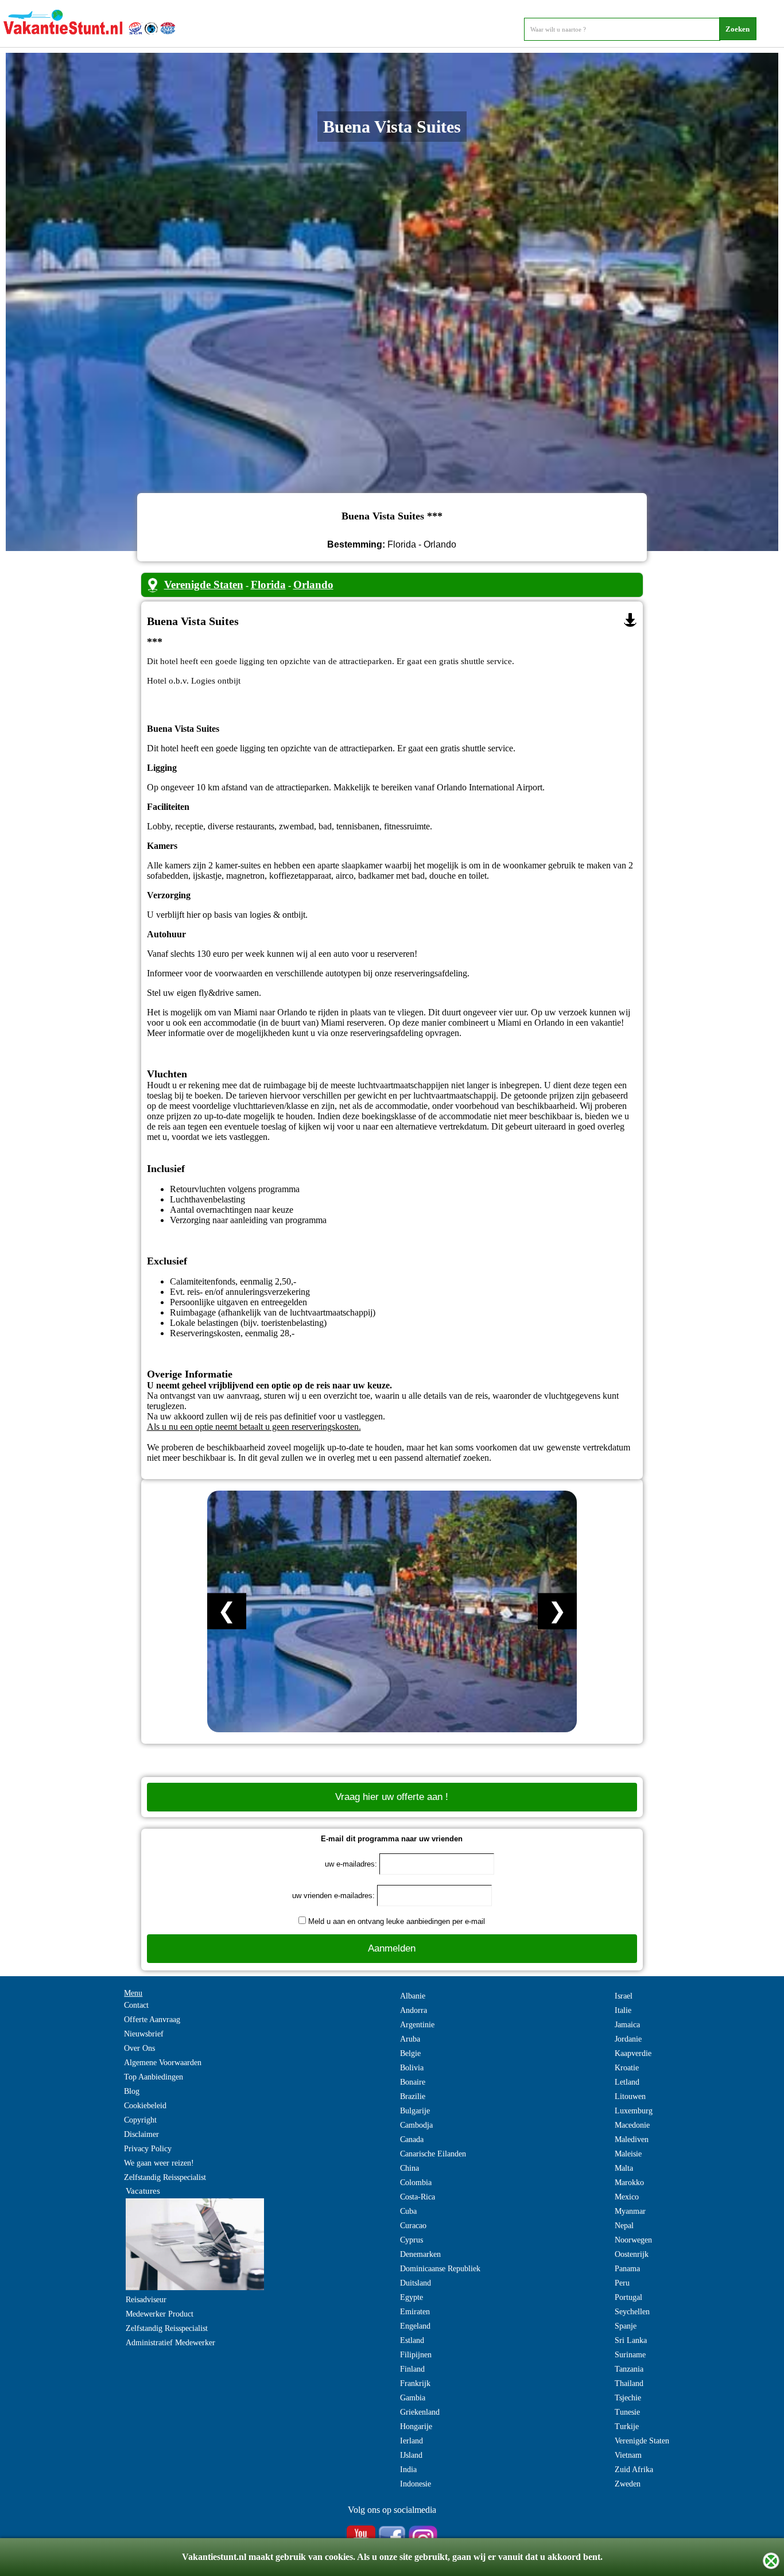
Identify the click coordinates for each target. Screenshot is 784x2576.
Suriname (630, 2355)
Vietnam (628, 2455)
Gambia (413, 2398)
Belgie (410, 2053)
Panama (627, 2269)
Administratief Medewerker (170, 2343)
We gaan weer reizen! (159, 2163)
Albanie (413, 1996)
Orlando (313, 585)
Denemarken (420, 2254)
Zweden (628, 2484)
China (410, 2168)
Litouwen (630, 2096)
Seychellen (632, 2312)
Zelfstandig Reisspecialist (165, 2177)
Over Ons (139, 2048)
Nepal (624, 2226)
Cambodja (416, 2125)
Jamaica (627, 2025)
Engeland (415, 2326)
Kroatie (627, 2068)
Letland (627, 2082)
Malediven (632, 2139)
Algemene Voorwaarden (163, 2063)
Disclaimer (141, 2134)
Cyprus (412, 2240)
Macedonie (632, 2125)
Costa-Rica (418, 2197)
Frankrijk (415, 2383)
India (408, 2470)
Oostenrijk (632, 2254)
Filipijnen (416, 2355)
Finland (412, 2369)
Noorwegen (633, 2240)
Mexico (627, 2197)
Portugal (628, 2297)
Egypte (412, 2297)
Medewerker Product (160, 2314)
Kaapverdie (633, 2053)
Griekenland (420, 2412)
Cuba (408, 2211)
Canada (412, 2139)
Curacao (413, 2226)
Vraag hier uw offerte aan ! (392, 1797)
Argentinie (417, 2025)
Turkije (627, 2426)
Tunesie (627, 2412)
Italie (623, 2010)
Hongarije (416, 2426)
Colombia (416, 2183)
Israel (624, 1996)
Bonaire (413, 2082)
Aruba (410, 2039)
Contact (136, 2005)
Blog (132, 2091)
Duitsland (416, 2283)
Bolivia (412, 2068)
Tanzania (629, 2369)
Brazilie (413, 2096)
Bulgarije (415, 2111)
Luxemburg (634, 2111)
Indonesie (416, 2484)
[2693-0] (630, 620)
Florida (268, 585)
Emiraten (415, 2312)
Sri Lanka (631, 2340)
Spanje (626, 2326)
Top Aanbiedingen (154, 2077)
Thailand (629, 2383)
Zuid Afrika (634, 2470)
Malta (624, 2168)
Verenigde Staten (204, 585)
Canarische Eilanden (433, 2154)
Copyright (140, 2120)
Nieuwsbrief (144, 2034)
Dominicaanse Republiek (440, 2269)
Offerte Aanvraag (152, 2020)
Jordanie (628, 2039)
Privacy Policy (148, 2149)
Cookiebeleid (145, 2106)
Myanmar (630, 2211)
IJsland (411, 2455)
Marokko (629, 2183)
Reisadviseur (146, 2300)
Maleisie (628, 2154)
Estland (412, 2340)
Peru (622, 2283)
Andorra (414, 2010)
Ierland (412, 2441)
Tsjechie (628, 2398)
